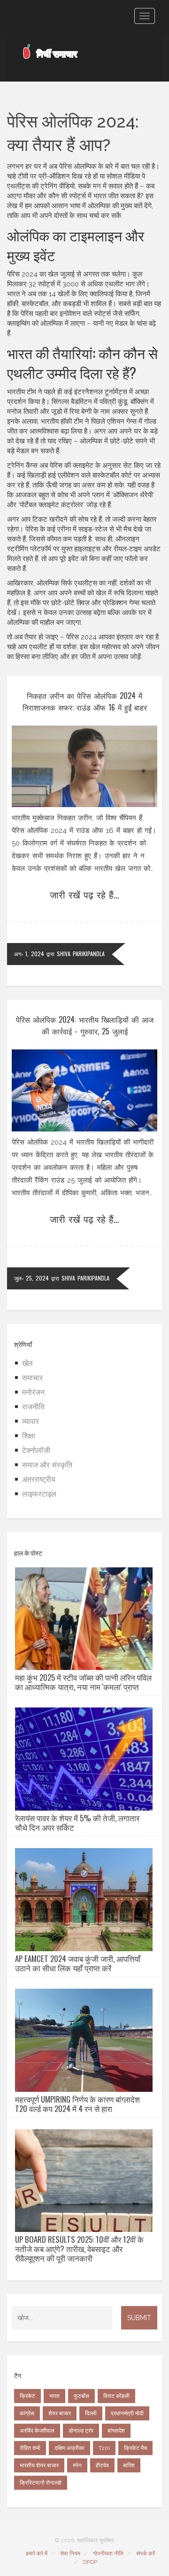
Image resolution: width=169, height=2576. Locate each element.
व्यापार (31, 1421)
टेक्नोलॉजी (36, 1450)
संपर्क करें (146, 2554)
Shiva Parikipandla (81, 954)
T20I (104, 2448)
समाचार (32, 1378)
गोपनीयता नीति (108, 2554)
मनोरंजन (33, 1392)
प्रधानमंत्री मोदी (127, 2413)
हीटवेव (102, 2465)
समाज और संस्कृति (47, 1465)
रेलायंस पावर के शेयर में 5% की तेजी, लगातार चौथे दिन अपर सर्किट (77, 1823)
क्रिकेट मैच (135, 2448)
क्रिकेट (27, 2396)
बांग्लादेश (116, 2431)
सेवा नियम (70, 2554)
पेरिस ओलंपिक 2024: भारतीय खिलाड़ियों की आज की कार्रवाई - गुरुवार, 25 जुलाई (85, 1025)
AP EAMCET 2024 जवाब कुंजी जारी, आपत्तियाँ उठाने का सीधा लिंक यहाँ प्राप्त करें (78, 1963)
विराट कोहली (116, 2396)
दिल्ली (91, 2413)
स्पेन (77, 2465)
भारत (54, 2396)
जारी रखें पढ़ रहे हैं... (84, 894)
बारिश (129, 2465)
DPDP (90, 2562)
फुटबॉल (81, 2396)
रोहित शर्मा (30, 2448)
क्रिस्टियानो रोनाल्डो (41, 2483)
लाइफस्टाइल (39, 1494)
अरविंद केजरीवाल (37, 2431)
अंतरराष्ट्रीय (39, 1479)
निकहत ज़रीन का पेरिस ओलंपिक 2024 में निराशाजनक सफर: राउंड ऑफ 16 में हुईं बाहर (85, 701)
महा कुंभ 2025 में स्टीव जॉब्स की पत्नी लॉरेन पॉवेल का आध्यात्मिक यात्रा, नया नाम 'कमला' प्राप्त (83, 1682)
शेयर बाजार (60, 2413)
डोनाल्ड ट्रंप (81, 2431)
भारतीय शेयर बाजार (39, 2465)
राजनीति (33, 1407)
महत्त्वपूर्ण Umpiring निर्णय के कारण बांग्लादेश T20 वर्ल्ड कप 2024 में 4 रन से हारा (77, 2104)
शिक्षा (29, 1436)
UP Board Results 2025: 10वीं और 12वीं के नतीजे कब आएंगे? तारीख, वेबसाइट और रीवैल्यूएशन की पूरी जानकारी (79, 2249)
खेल (27, 1363)
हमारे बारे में (37, 2554)
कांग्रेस (27, 2413)
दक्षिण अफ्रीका (69, 2448)
